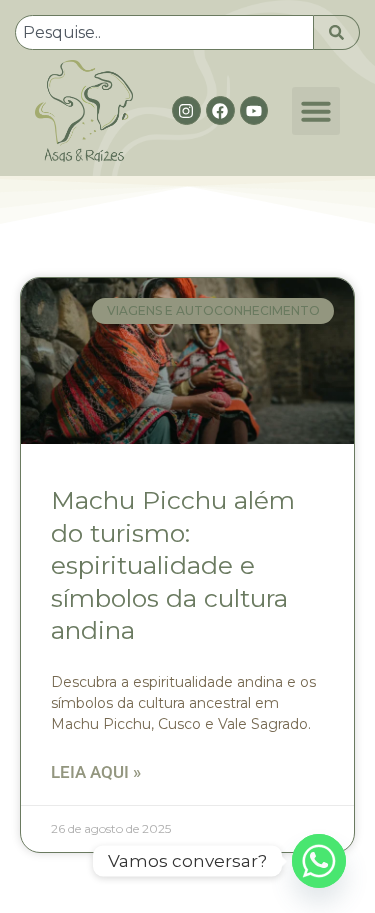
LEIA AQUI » (96, 772)
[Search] (337, 32)
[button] (316, 111)
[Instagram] (186, 110)
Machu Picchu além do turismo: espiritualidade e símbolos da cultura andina (173, 565)
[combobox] (164, 32)
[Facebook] (220, 110)
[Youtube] (254, 110)
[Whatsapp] (319, 861)
